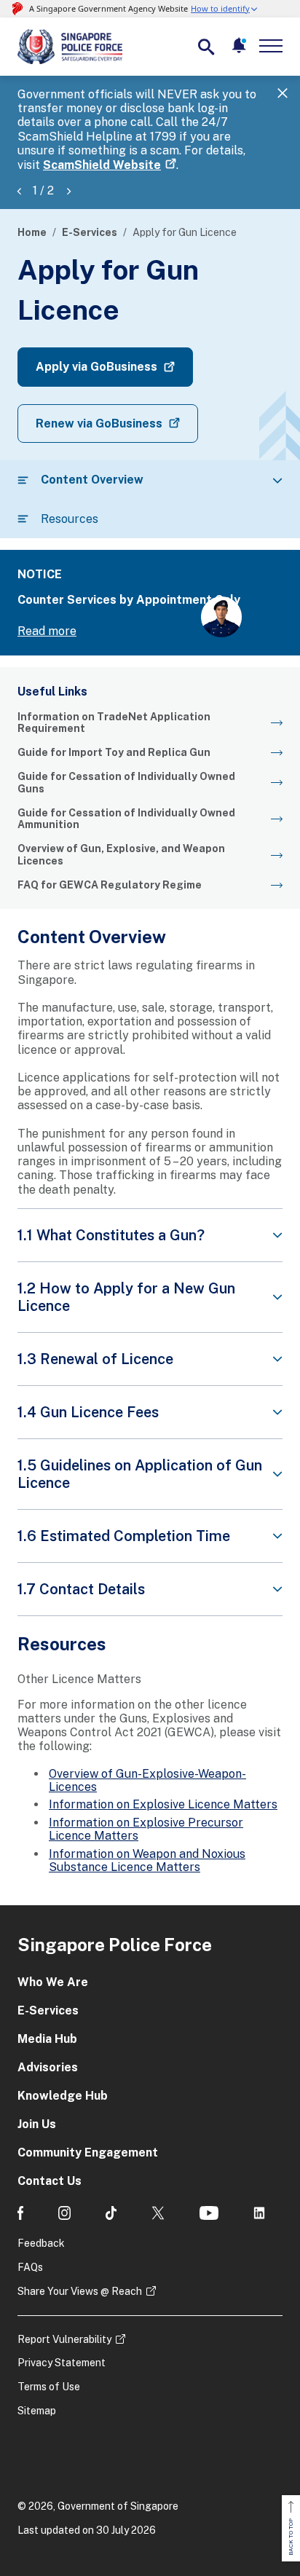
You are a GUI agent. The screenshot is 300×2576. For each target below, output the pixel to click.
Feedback (41, 2243)
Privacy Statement (62, 2363)
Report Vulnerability (64, 2339)
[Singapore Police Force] (70, 47)
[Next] (68, 190)
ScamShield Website (102, 165)
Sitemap (37, 2411)
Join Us (37, 2124)
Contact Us (50, 2181)
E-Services (90, 232)
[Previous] (19, 190)
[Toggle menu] (274, 46)
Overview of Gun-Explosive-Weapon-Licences (147, 1780)
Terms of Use (49, 2387)
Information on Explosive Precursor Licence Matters (146, 1829)
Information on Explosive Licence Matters (163, 1804)
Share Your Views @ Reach (80, 2291)
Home (32, 232)
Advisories (48, 2067)
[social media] (20, 2213)
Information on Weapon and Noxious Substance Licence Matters (147, 1860)
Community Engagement (88, 2152)
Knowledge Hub (63, 2096)
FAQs (30, 2267)
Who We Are (53, 1982)
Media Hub (47, 2039)
